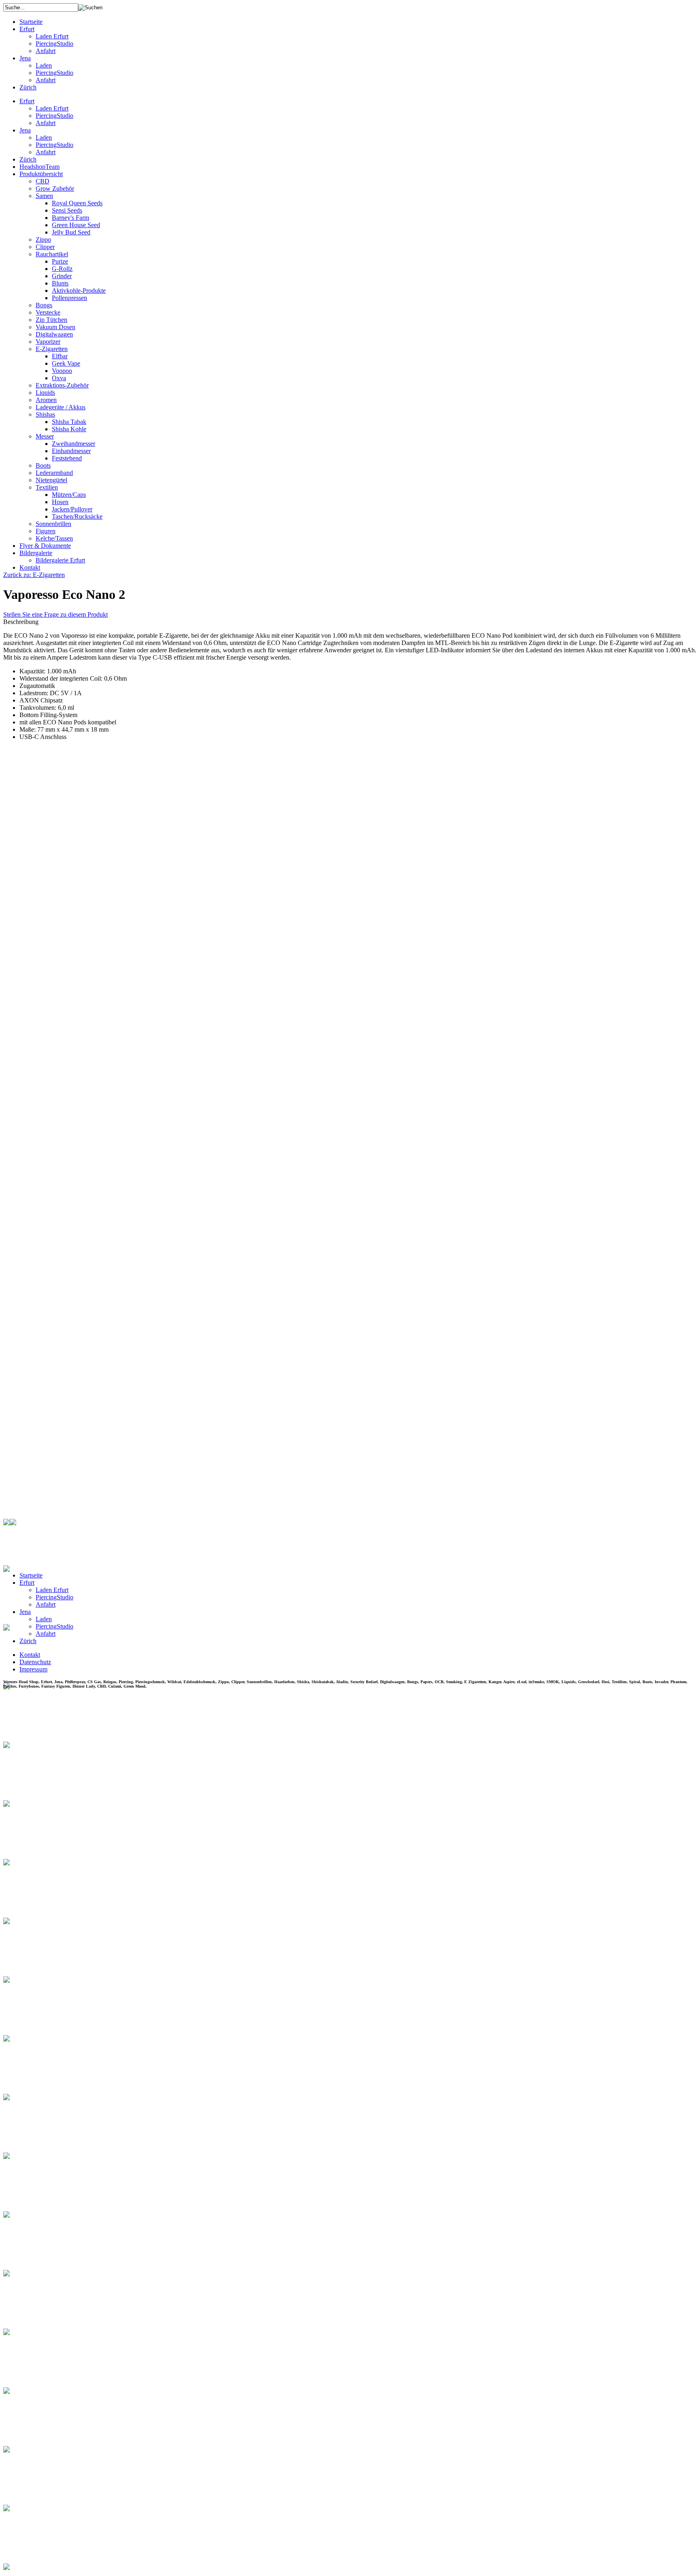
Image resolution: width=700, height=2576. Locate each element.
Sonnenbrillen (53, 524)
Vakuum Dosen (55, 327)
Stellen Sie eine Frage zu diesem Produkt (55, 614)
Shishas (45, 414)
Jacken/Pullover (72, 509)
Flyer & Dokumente (45, 546)
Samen (44, 196)
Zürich (28, 87)
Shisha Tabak (69, 422)
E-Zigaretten (52, 349)
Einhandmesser (71, 451)
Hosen (60, 502)
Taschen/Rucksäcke (77, 516)
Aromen (46, 400)
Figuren (46, 531)
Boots (43, 465)
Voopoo (62, 371)
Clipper (45, 247)
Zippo (43, 240)
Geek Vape (66, 363)
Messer (45, 436)
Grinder (62, 276)
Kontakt (30, 567)
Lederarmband (54, 473)
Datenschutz (35, 1662)
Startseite (31, 22)
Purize (60, 261)
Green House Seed (76, 225)
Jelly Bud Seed (71, 232)
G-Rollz (62, 269)
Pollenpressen (69, 298)
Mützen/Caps (69, 495)
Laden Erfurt (52, 36)
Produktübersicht (41, 174)
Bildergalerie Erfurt (60, 560)
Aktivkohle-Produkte (79, 291)
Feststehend (67, 458)
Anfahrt (46, 51)
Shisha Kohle (69, 429)
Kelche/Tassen (54, 538)
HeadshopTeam (39, 167)
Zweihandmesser (74, 444)
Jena (25, 58)
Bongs (44, 305)
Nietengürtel (51, 480)
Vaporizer (48, 342)
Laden (44, 65)
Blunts (60, 283)
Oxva (59, 378)
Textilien (47, 487)
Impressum (33, 1669)
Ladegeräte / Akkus (61, 407)
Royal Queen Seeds (77, 203)
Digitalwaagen (54, 334)
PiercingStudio (54, 44)
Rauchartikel (52, 254)
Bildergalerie (36, 553)
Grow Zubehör (55, 188)
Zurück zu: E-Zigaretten (34, 575)
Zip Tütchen (51, 320)
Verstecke (48, 312)
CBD (43, 181)
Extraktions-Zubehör (62, 385)
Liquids (45, 393)
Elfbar (60, 356)
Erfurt (27, 29)
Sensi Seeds (67, 210)
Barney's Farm (70, 218)
